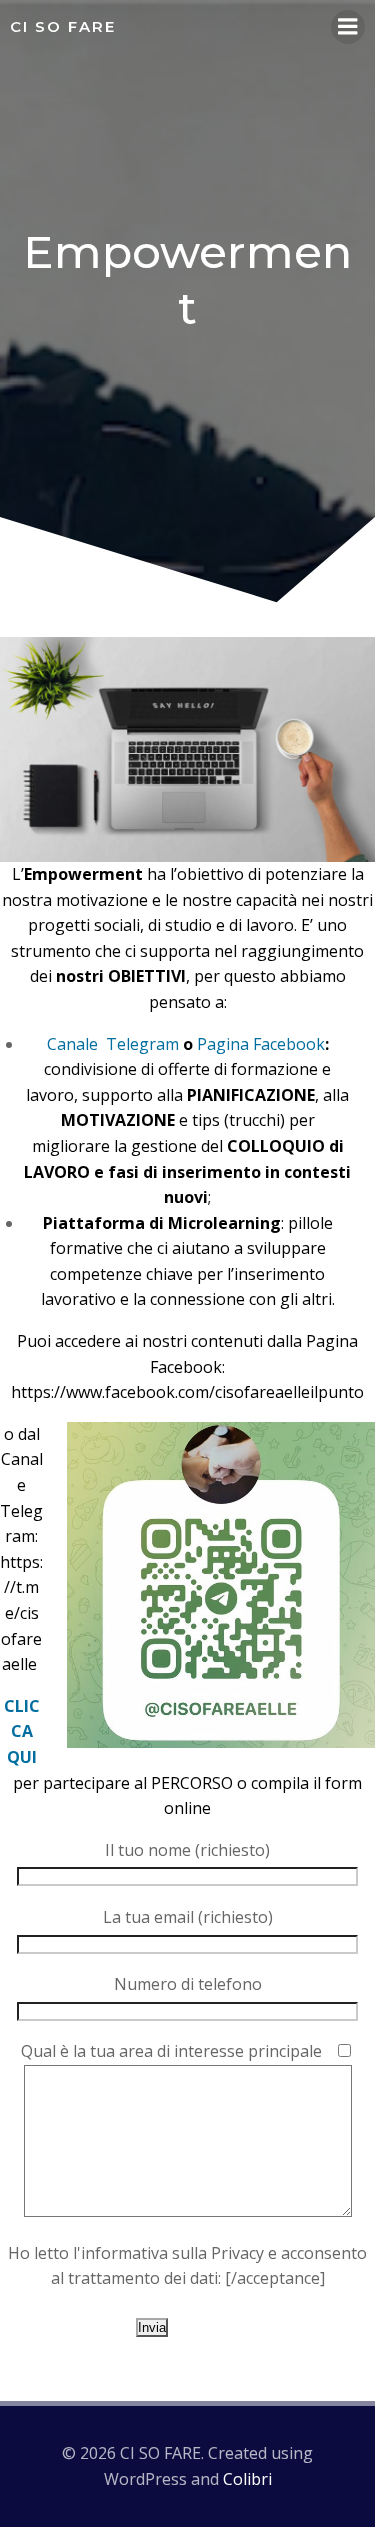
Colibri (247, 2479)
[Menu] (348, 27)
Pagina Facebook (261, 1044)
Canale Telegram (113, 1044)
